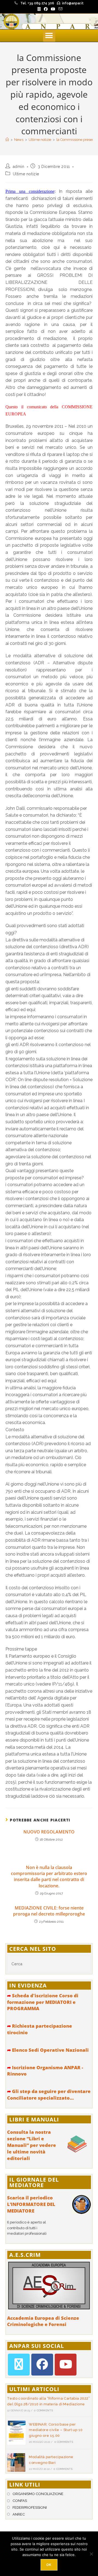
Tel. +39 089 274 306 (37, 3)
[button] (49, 36)
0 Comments (43, 2410)
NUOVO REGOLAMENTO (49, 1832)
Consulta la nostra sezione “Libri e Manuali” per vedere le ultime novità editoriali (32, 2145)
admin (19, 167)
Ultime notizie (26, 174)
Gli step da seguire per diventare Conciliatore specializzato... (49, 2095)
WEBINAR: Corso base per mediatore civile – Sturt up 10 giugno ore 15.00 (56, 2430)
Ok (49, 2565)
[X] (19, 2365)
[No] (91, 2554)
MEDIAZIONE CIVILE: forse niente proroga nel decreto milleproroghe (49, 1911)
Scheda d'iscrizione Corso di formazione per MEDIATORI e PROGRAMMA (43, 2002)
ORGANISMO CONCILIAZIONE (38, 2494)
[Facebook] (42, 2365)
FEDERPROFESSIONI (30, 2507)
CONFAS (20, 2501)
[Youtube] (66, 2365)
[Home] (7, 140)
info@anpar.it (73, 3)
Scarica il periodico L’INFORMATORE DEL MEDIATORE (31, 2204)
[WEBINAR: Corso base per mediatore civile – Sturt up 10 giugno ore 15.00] (16, 2433)
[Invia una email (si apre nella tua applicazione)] (60, 9)
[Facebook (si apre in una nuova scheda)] (46, 9)
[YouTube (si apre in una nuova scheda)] (53, 9)
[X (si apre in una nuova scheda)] (39, 9)
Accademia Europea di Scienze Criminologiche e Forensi (43, 2321)
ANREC (19, 2514)
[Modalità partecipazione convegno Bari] (16, 2463)
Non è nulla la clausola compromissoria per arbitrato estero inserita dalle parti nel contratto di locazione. (49, 1877)
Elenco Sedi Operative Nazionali (48, 2050)
